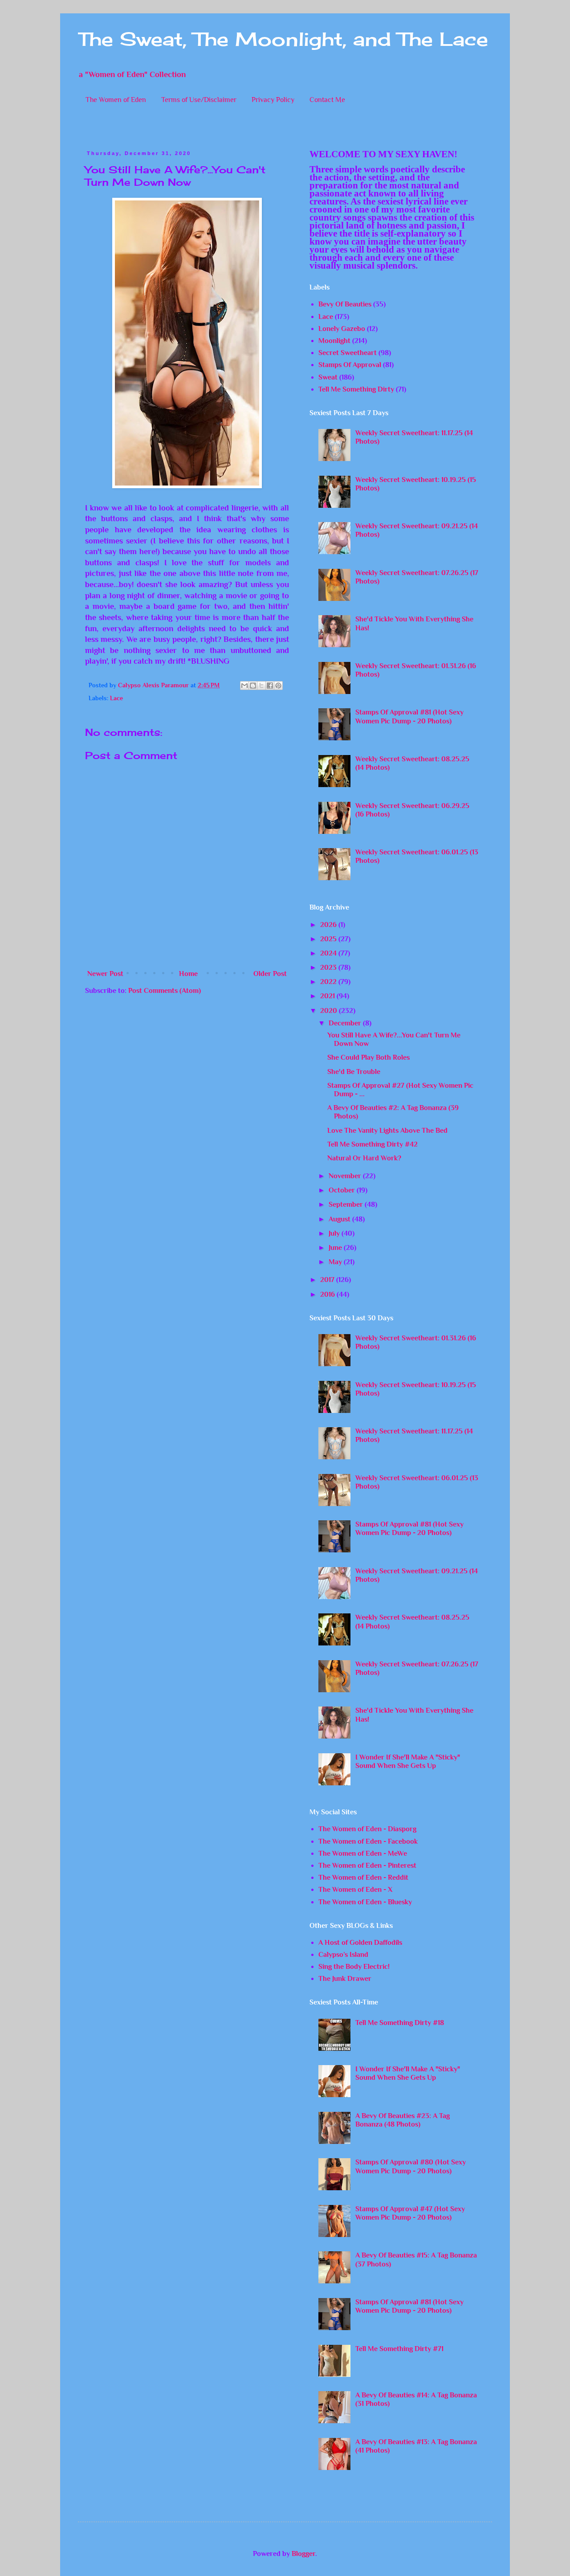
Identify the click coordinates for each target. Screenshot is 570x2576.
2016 (328, 1294)
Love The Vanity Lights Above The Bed (387, 1131)
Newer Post (105, 974)
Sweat (328, 377)
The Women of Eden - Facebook (368, 1841)
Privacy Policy (273, 100)
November (346, 1176)
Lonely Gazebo (342, 329)
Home (188, 974)
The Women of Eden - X (355, 1890)
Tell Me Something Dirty (356, 389)
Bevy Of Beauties (345, 304)
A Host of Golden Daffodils (360, 1943)
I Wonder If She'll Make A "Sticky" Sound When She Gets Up (408, 1762)
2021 (328, 996)
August (340, 1219)
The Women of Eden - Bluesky (365, 1902)
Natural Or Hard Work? (364, 1158)
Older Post (270, 974)
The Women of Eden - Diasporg (367, 1829)
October (343, 1190)
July (335, 1233)
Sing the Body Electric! (354, 1967)
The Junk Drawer (345, 1979)
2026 (329, 925)
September (347, 1204)
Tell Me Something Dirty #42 (373, 1144)
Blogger (303, 2554)
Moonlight (334, 341)
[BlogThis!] (253, 686)
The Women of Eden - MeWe (363, 1853)
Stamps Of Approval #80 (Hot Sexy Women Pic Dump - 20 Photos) (411, 2166)
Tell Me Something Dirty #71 (399, 2349)
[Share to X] (261, 686)
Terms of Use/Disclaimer (199, 100)
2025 (329, 939)
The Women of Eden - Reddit (363, 1878)
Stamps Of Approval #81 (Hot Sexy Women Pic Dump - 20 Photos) (409, 716)
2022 (329, 982)
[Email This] (244, 686)
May (336, 1262)
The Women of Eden (116, 100)
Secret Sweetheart (348, 353)
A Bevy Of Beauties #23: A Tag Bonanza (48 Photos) (403, 2120)
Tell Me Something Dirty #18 (400, 2023)
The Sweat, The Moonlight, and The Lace (283, 39)
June (336, 1248)
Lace (116, 698)
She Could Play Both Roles (368, 1057)
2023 (329, 968)
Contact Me (327, 100)
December (346, 1023)
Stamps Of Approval (350, 365)
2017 (328, 1280)
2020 (330, 1011)
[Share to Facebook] (270, 686)
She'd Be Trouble (354, 1072)
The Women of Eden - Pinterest (367, 1866)
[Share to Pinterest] (278, 686)
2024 (329, 953)
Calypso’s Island (343, 1955)
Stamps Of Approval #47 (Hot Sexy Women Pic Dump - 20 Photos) (410, 2213)
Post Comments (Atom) (165, 991)
